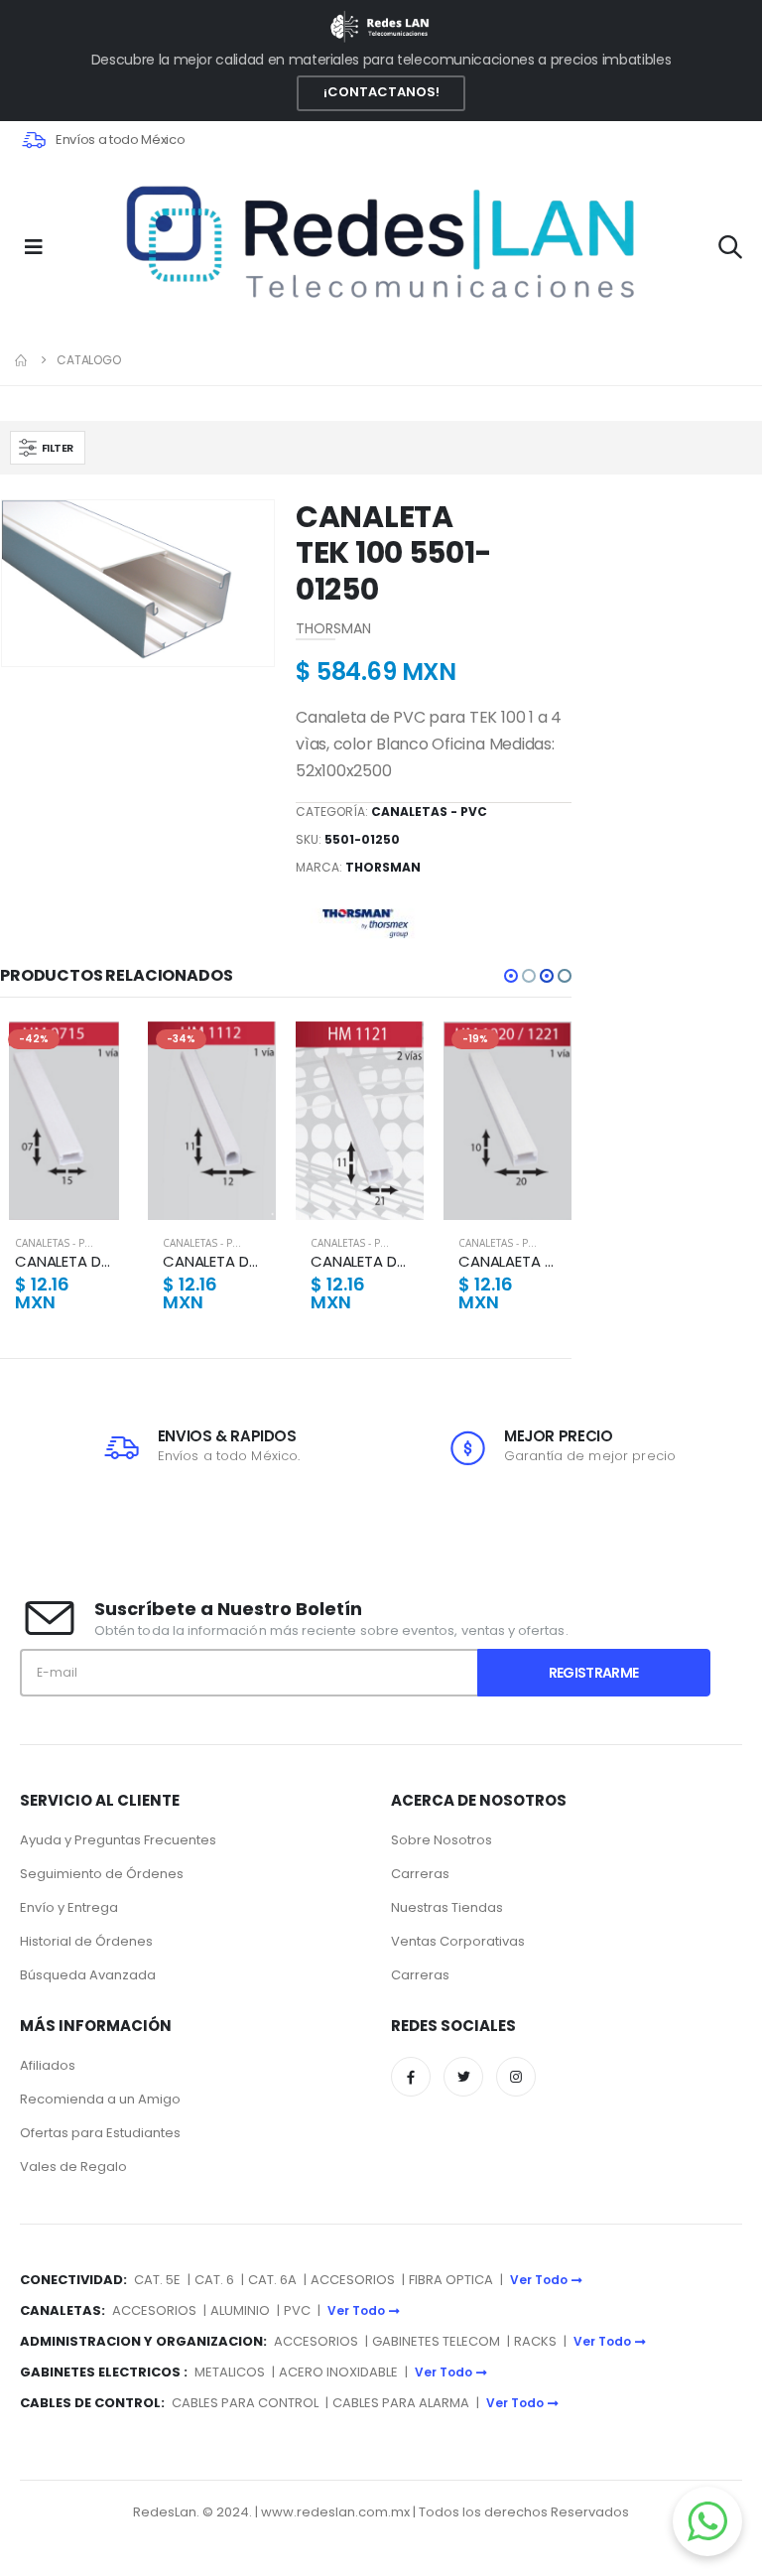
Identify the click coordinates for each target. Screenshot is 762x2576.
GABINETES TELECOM (436, 2341)
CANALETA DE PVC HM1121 (360, 1262)
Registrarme (593, 1673)
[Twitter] (463, 2077)
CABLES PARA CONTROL (245, 2403)
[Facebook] (411, 2077)
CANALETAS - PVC (429, 812)
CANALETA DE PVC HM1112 (212, 1262)
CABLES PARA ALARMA (401, 2403)
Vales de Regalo (73, 2167)
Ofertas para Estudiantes (100, 2133)
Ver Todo (539, 2280)
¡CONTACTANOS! (381, 92)
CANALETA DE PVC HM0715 (64, 1262)
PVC (297, 2310)
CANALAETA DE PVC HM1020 (508, 1262)
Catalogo (89, 360)
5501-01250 (362, 839)
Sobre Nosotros (442, 1840)
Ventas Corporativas (458, 1941)
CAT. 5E (157, 2280)
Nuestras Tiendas (447, 1907)
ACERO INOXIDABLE (338, 2372)
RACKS (535, 2341)
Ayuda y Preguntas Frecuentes (118, 1840)
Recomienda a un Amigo (100, 2099)
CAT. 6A (272, 2280)
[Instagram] (516, 2077)
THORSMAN (383, 867)
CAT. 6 (214, 2280)
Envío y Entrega (69, 1907)
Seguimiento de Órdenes (102, 1874)
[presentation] (31, 583)
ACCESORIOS (353, 2280)
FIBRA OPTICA (452, 2280)
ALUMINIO (242, 2310)
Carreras (420, 1874)
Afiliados (48, 2065)
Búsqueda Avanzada (88, 1975)
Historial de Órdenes (86, 1941)
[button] (730, 250)
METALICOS (230, 2372)
